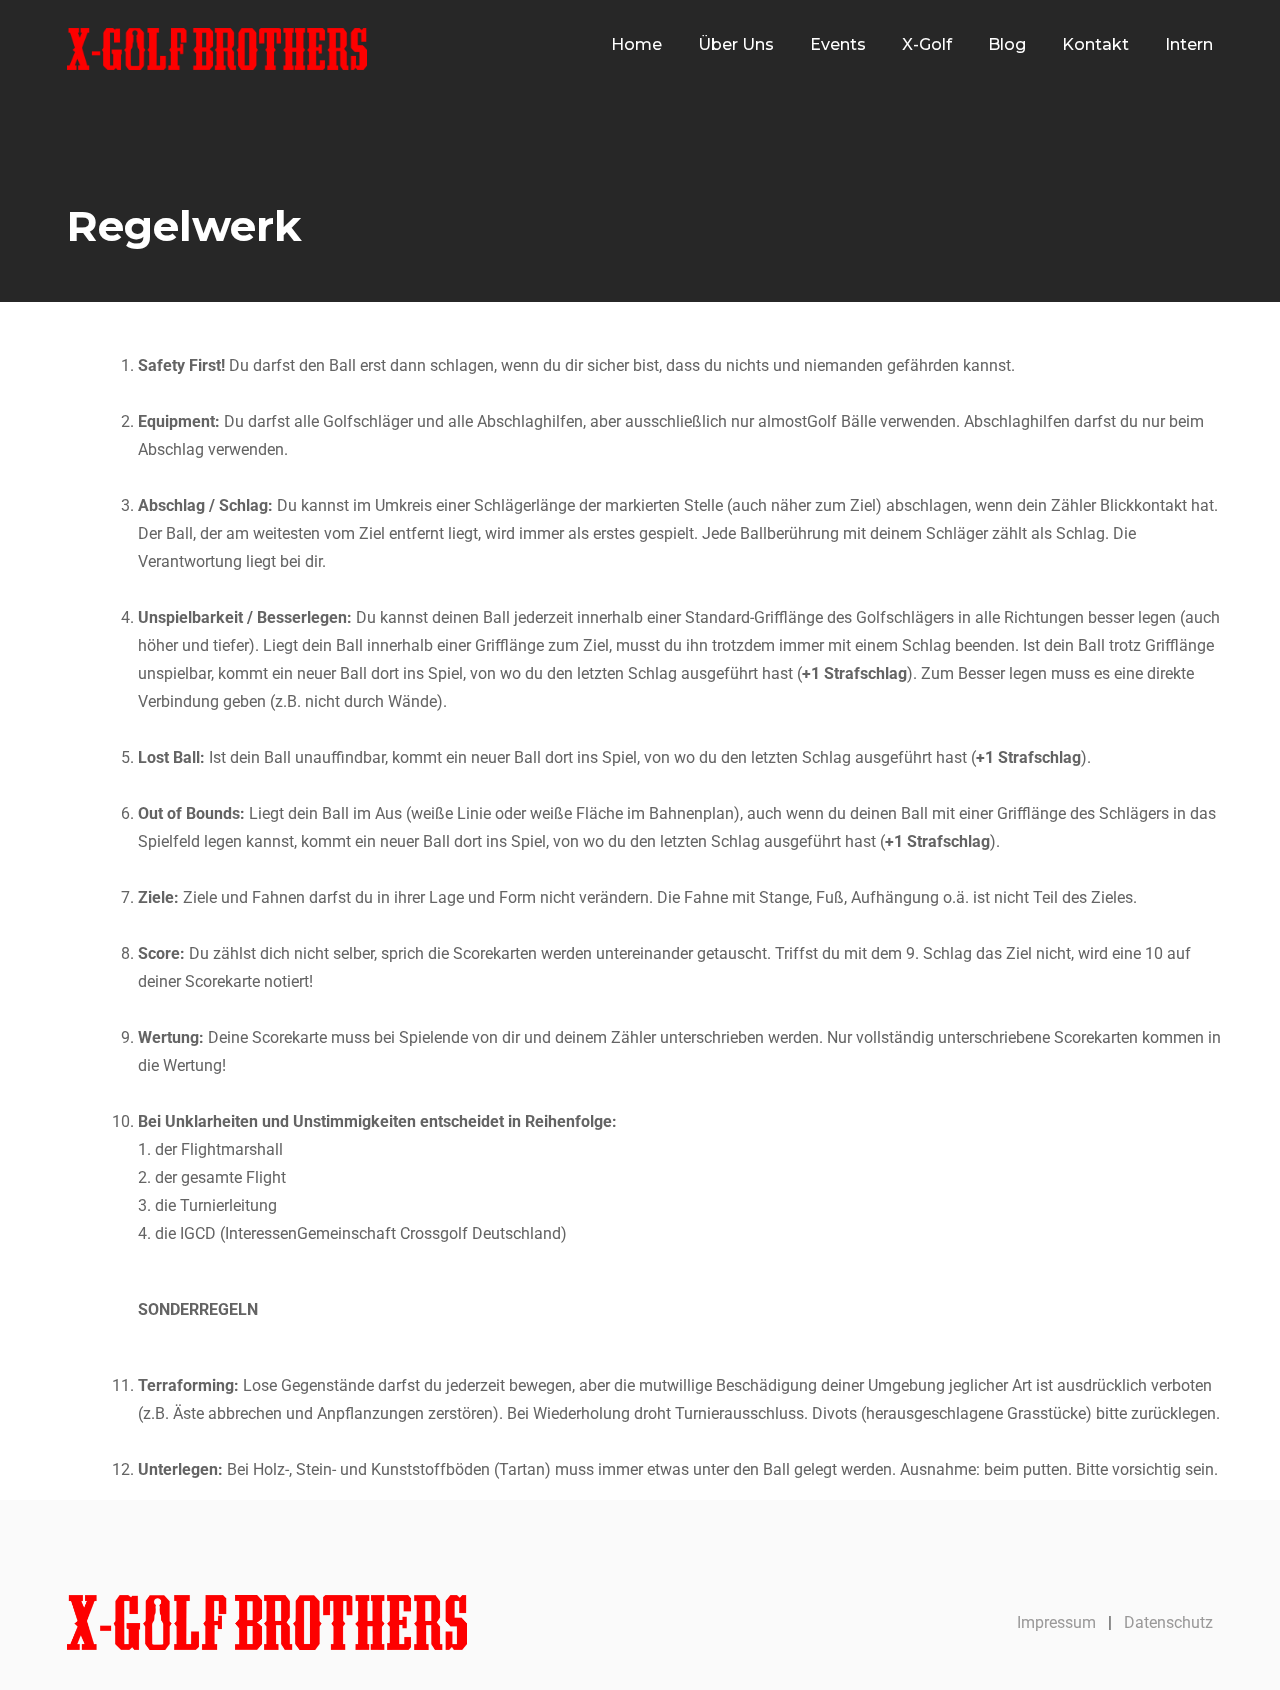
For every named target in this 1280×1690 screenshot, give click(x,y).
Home (636, 44)
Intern (1189, 44)
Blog (1007, 44)
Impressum (1056, 1622)
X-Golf (927, 44)
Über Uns (736, 44)
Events (838, 44)
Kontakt (1095, 44)
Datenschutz (1168, 1622)
